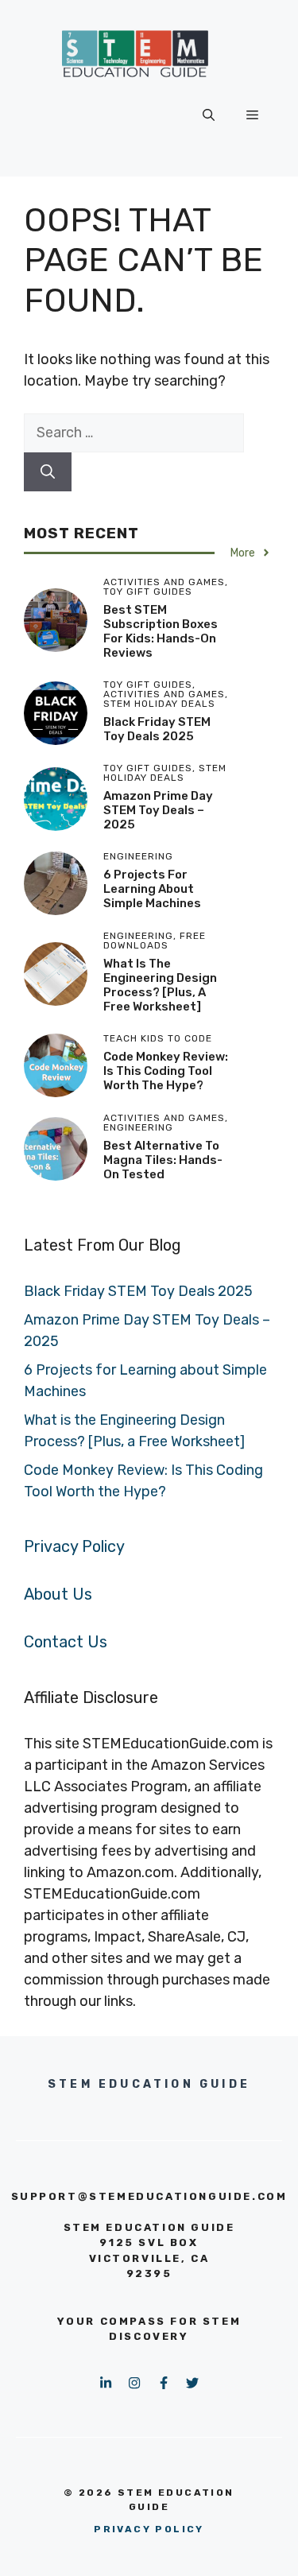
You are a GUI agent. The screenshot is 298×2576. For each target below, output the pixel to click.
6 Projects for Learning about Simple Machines (152, 889)
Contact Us (66, 1642)
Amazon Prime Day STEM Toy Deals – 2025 (158, 810)
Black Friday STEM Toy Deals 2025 (157, 729)
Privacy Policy (74, 1546)
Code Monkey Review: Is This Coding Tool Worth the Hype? (166, 1071)
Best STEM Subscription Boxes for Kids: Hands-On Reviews (161, 631)
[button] (209, 115)
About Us (58, 1594)
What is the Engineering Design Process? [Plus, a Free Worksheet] (160, 985)
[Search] (48, 472)
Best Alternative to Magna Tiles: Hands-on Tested (163, 1160)
